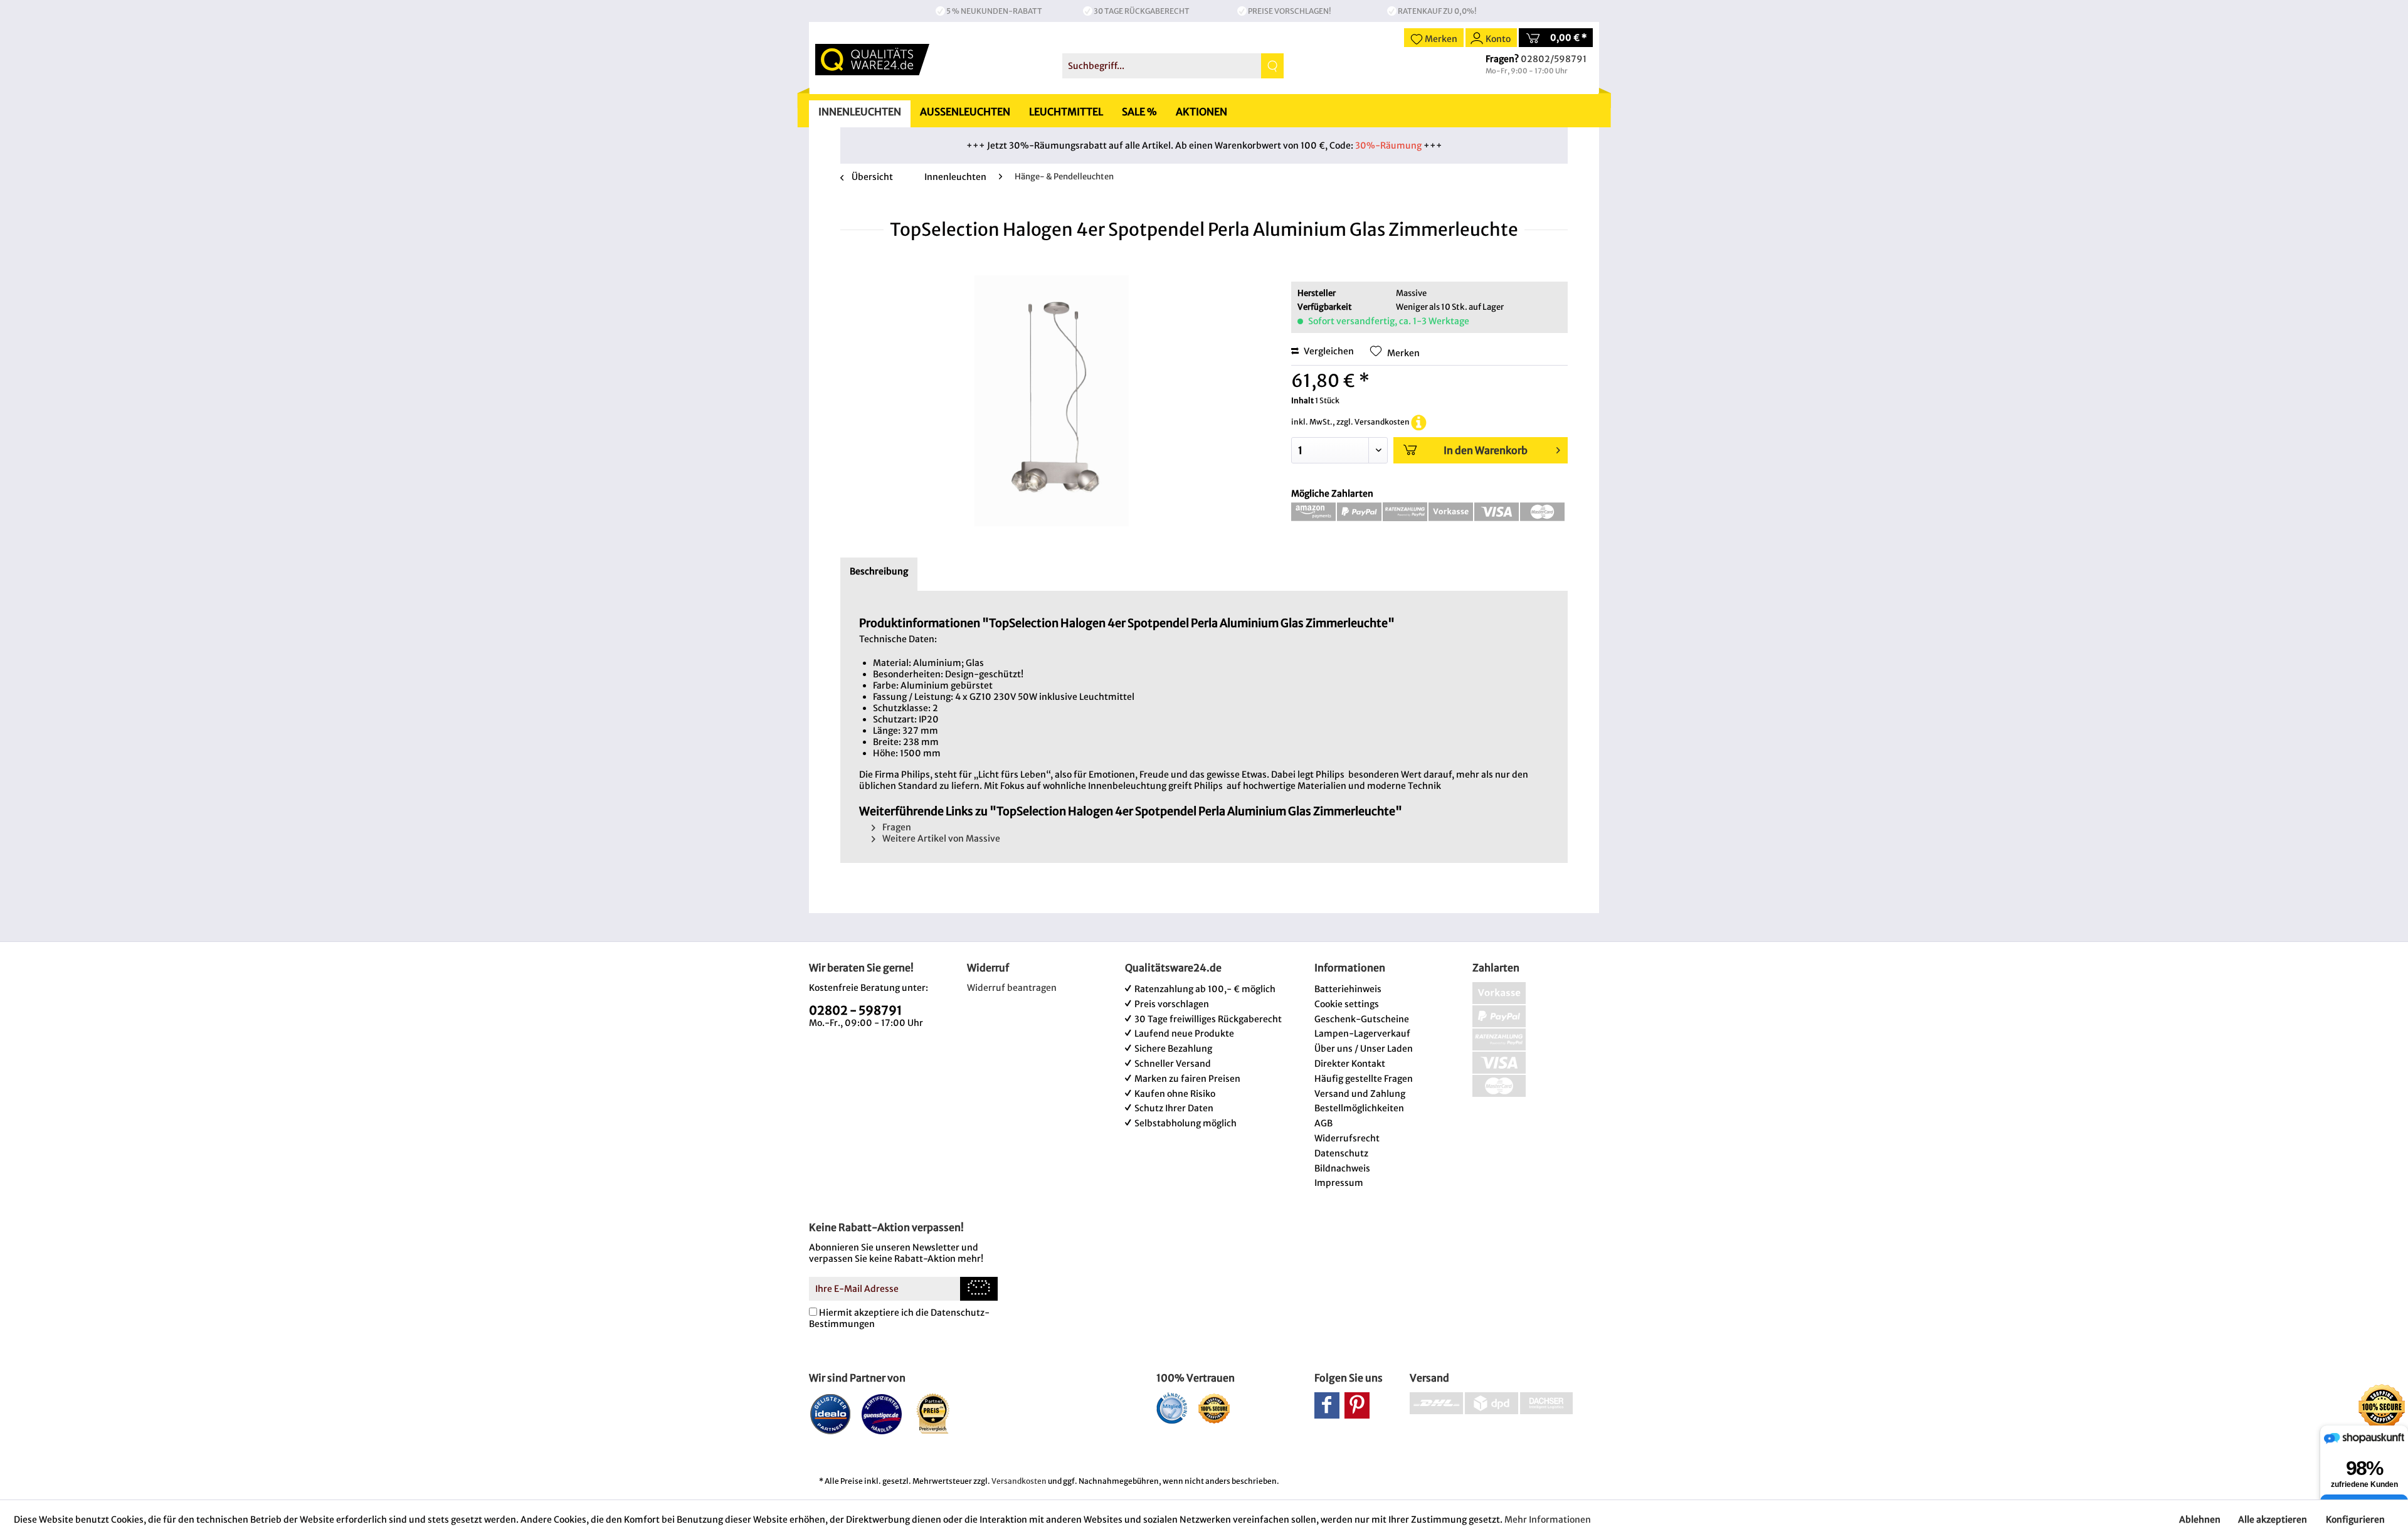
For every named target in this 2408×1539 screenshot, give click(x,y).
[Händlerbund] (1172, 1408)
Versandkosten (1019, 1481)
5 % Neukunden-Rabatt (994, 11)
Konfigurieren (2355, 1520)
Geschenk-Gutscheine (1362, 1019)
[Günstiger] (882, 1414)
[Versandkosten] (1419, 422)
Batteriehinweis (1348, 989)
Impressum (1339, 1183)
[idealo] (831, 1414)
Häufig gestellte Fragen (1364, 1079)
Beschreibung (879, 571)
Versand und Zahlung (1360, 1094)
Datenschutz (1341, 1153)
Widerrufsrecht (1347, 1138)
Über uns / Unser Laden (1364, 1049)
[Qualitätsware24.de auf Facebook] (1327, 1405)
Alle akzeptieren (2273, 1520)
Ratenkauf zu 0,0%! (1437, 11)
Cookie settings (1347, 1004)
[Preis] (933, 1414)
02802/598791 (1554, 59)
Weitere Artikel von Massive (940, 838)
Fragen (896, 827)
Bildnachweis (1342, 1168)
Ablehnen (2200, 1520)
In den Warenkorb (1486, 450)
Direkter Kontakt (1350, 1064)
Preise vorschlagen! (1290, 11)
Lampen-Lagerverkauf (1362, 1034)
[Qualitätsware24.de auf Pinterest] (1357, 1405)
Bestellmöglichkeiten (1359, 1108)
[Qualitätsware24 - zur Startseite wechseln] (872, 60)
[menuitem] (1173, 66)
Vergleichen (1328, 351)
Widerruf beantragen (1012, 988)
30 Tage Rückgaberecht (1142, 11)
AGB (1323, 1123)
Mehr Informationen (1548, 1520)
